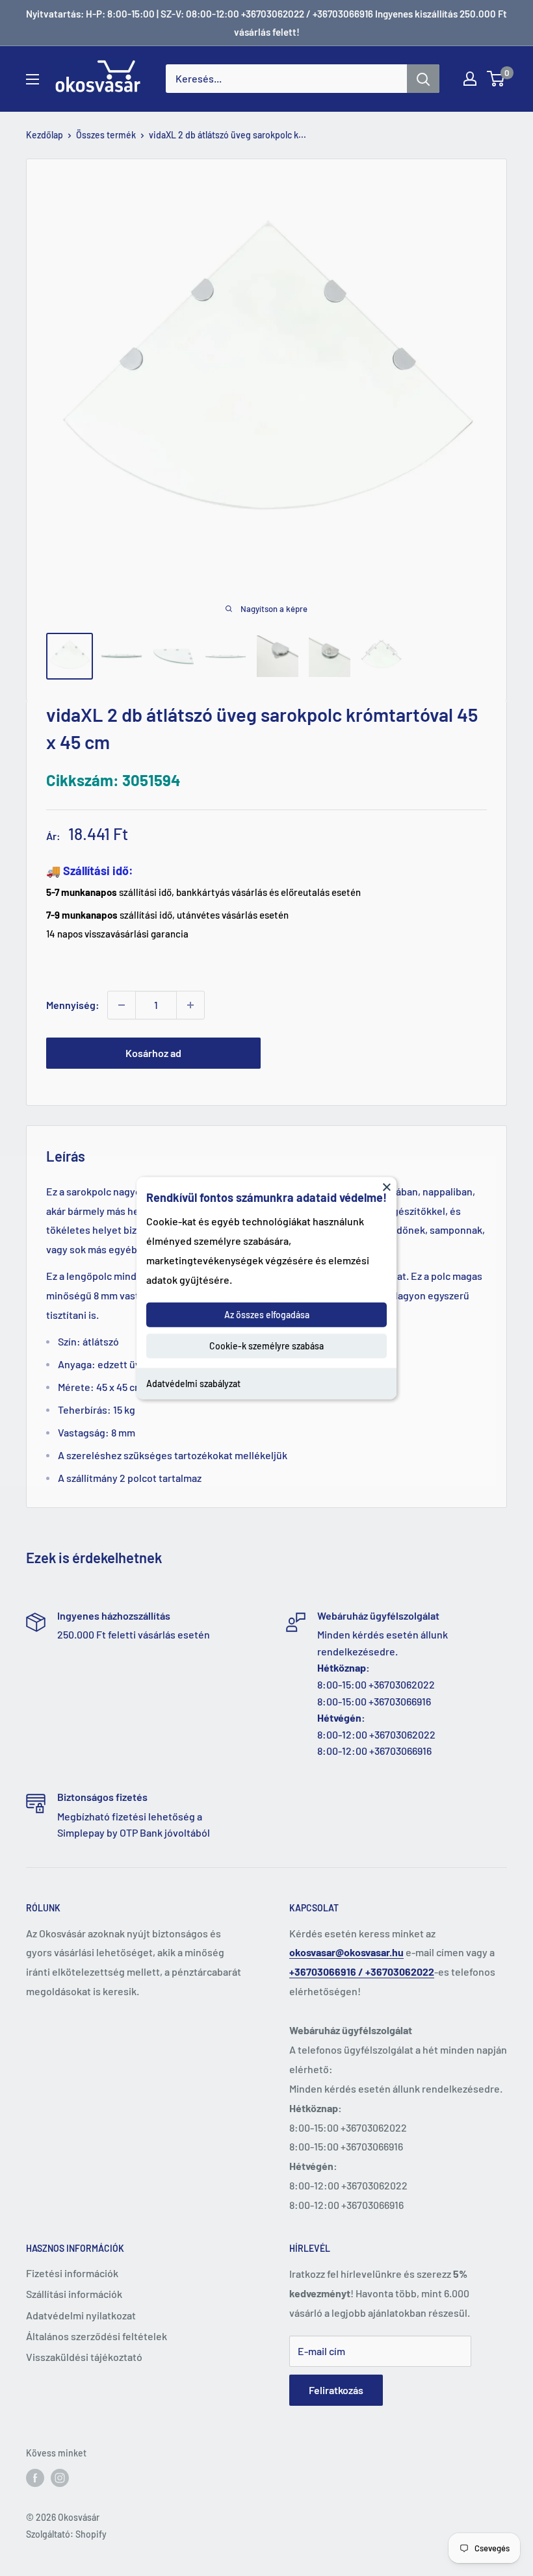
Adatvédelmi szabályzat (193, 1384)
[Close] (387, 1186)
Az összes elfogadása (267, 1315)
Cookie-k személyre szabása (266, 1346)
